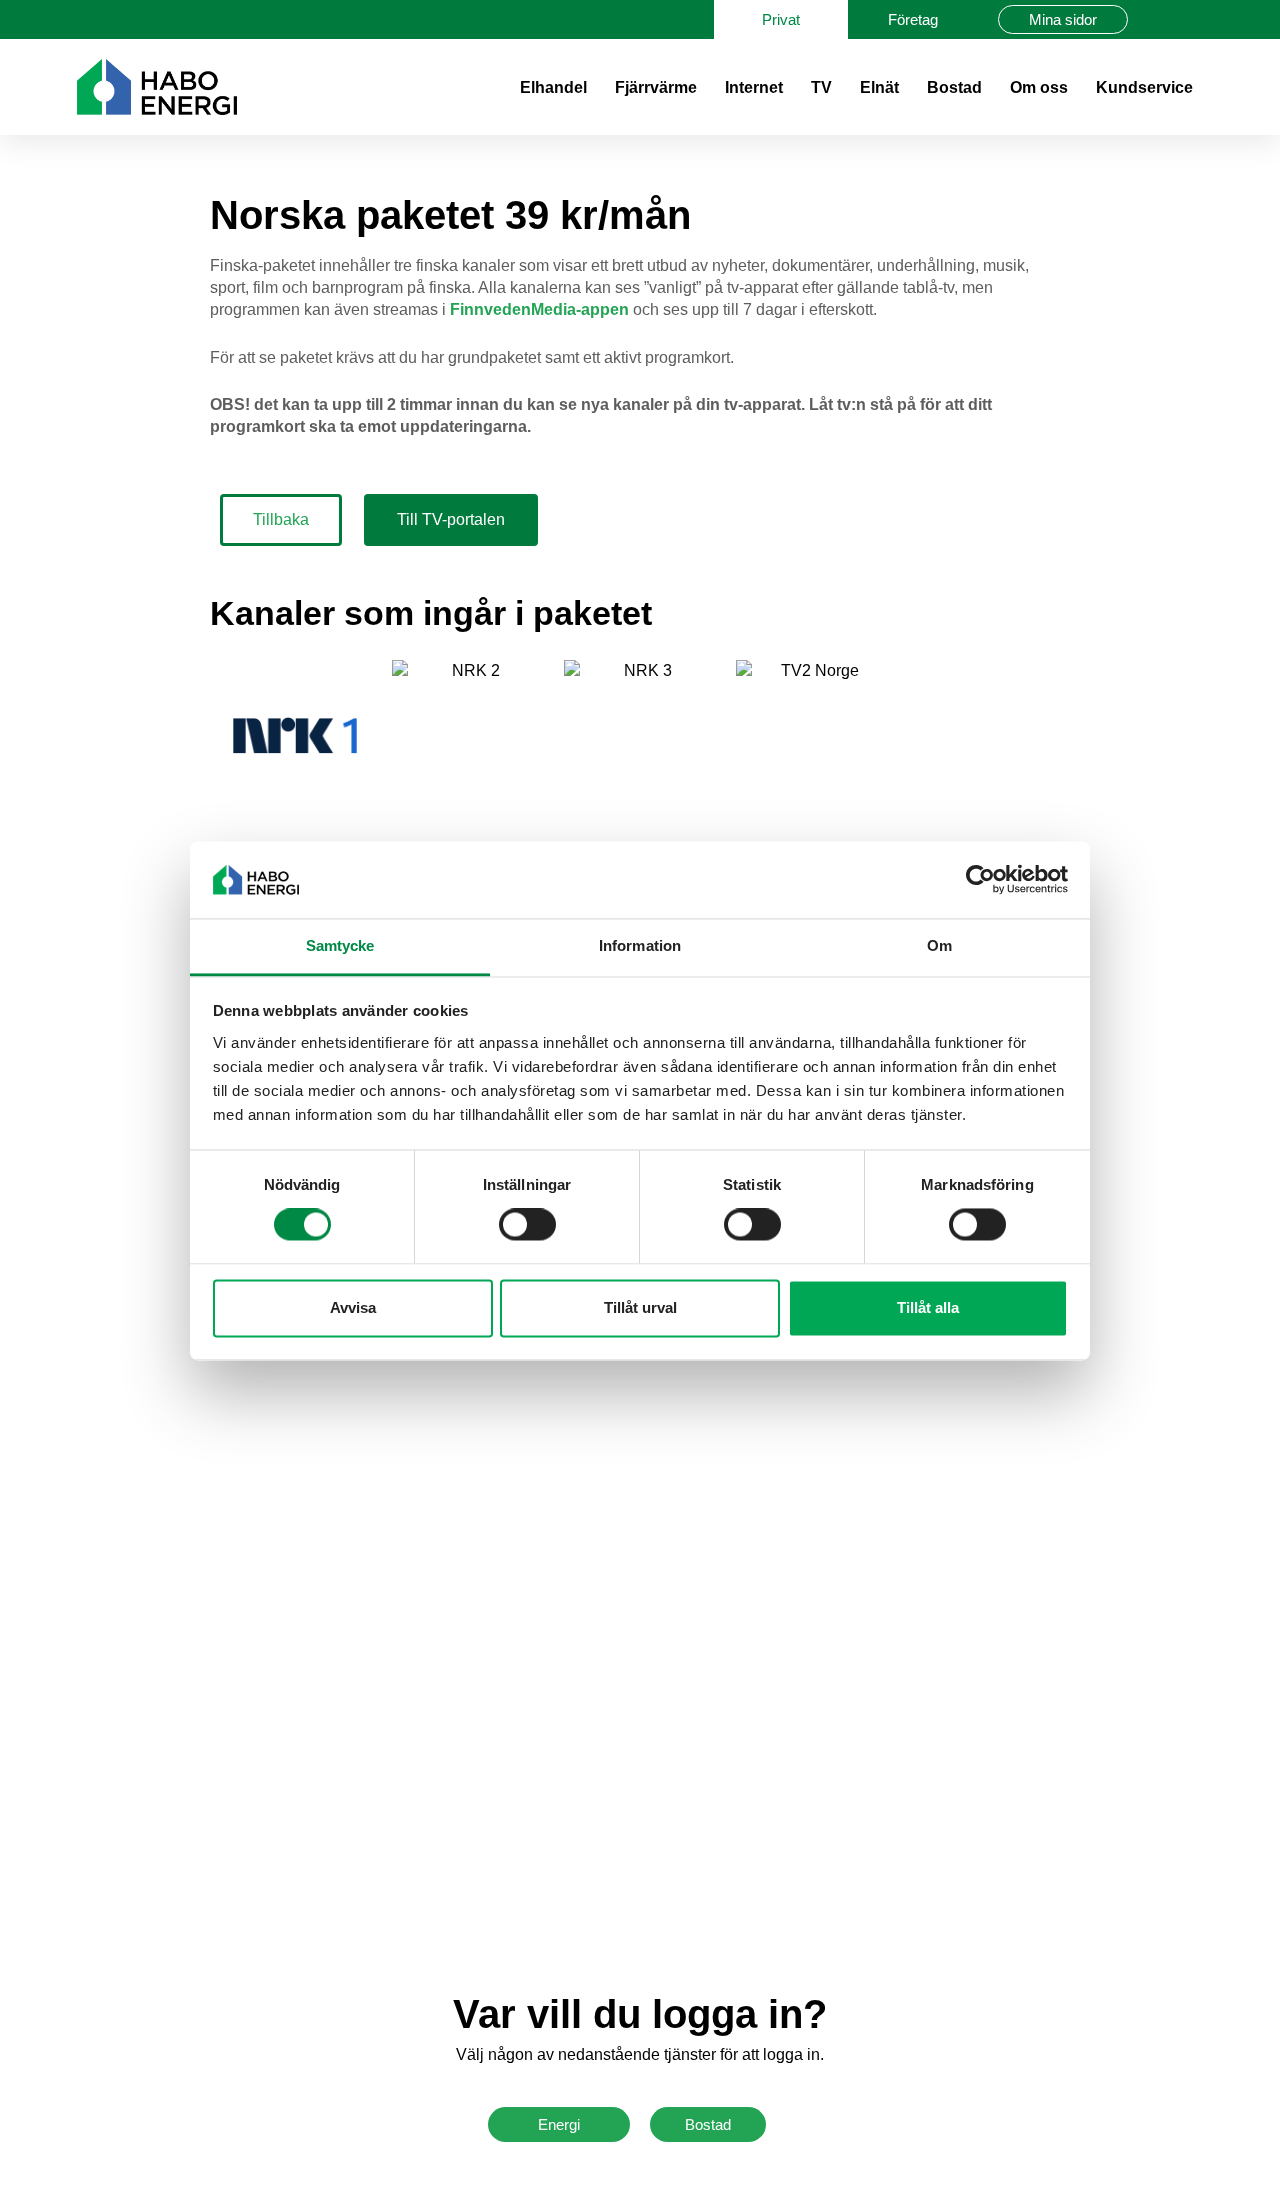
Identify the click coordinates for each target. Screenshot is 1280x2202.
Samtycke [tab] (340, 945)
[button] (1185, 19)
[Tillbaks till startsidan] (157, 87)
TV (821, 87)
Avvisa (353, 1307)
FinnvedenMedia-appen (539, 309)
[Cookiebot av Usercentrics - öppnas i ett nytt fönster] (980, 880)
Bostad (954, 87)
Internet (754, 87)
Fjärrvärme (656, 87)
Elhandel (553, 87)
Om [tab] (939, 945)
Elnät (879, 87)
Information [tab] (640, 945)
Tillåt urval (640, 1307)
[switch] (527, 1225)
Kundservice (1144, 87)
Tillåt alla (928, 1307)
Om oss (1039, 87)
